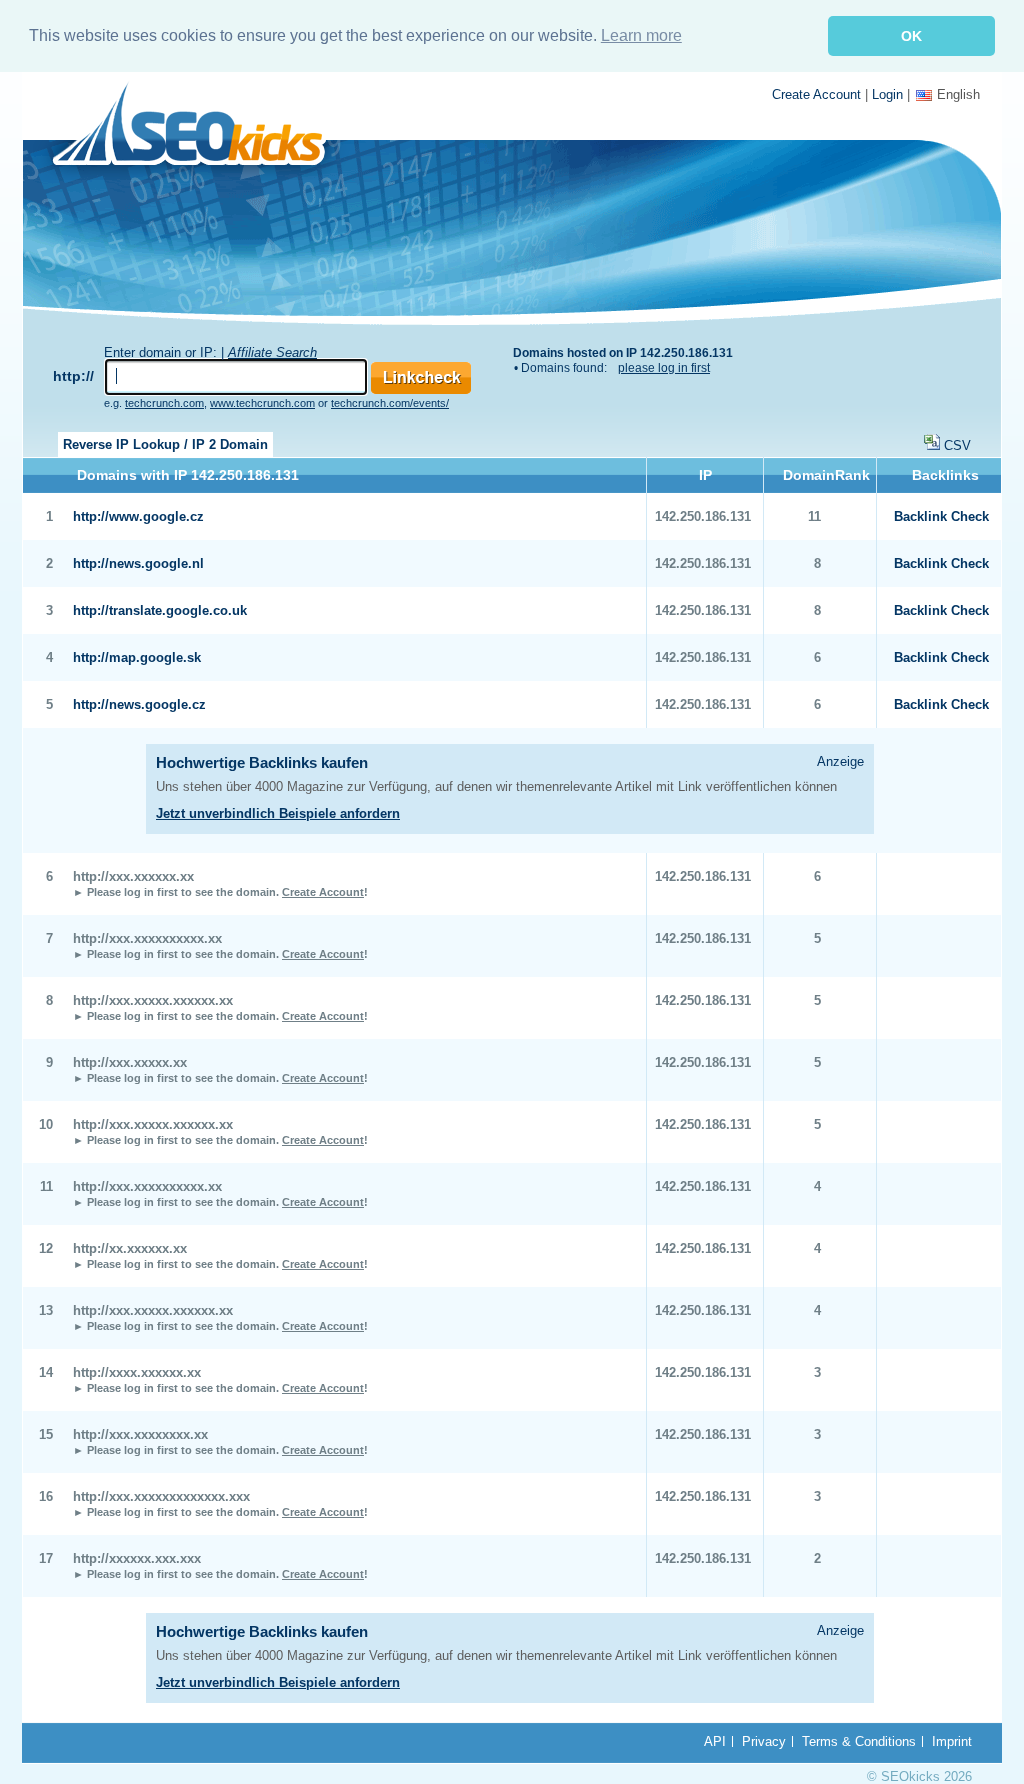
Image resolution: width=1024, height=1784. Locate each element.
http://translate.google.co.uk (160, 610)
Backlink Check (941, 516)
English (958, 94)
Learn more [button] (641, 35)
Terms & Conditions (859, 1741)
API (715, 1741)
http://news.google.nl (138, 563)
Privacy (764, 1741)
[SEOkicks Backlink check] (200, 127)
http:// (73, 376)
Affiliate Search (272, 352)
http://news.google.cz (139, 704)
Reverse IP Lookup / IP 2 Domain (165, 444)
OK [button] (911, 36)
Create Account (816, 94)
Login (887, 94)
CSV (957, 445)
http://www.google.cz (138, 516)
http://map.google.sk (137, 657)
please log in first (664, 368)
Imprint (952, 1741)
